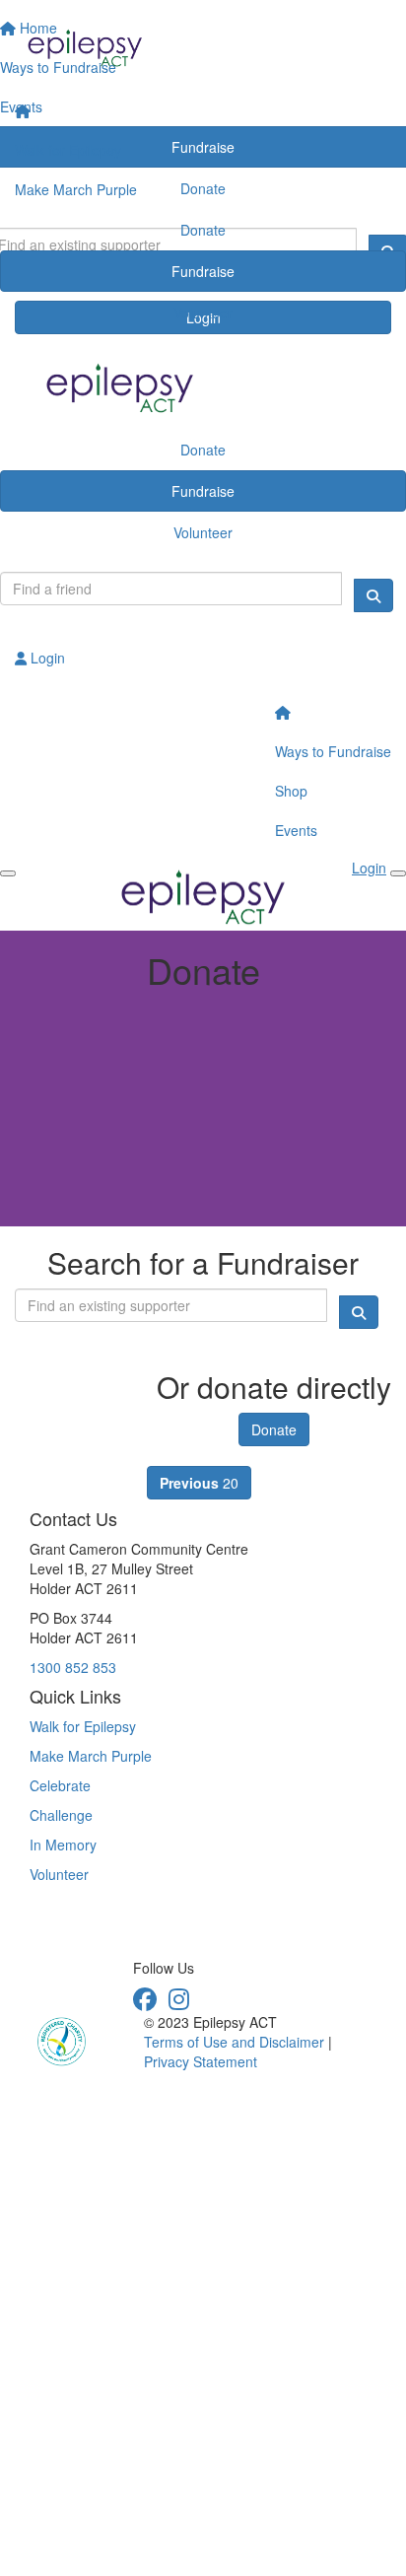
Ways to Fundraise (333, 751)
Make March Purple (76, 189)
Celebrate (60, 1785)
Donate (203, 230)
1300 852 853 (73, 1667)
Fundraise (203, 271)
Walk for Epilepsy (68, 150)
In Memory (63, 1845)
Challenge (61, 1815)
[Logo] (203, 46)
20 (199, 1483)
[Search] (373, 595)
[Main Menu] (8, 873)
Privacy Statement (201, 2061)
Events (296, 830)
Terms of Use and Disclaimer (234, 2042)
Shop (291, 791)
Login (46, 658)
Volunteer (203, 313)
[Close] (398, 873)
